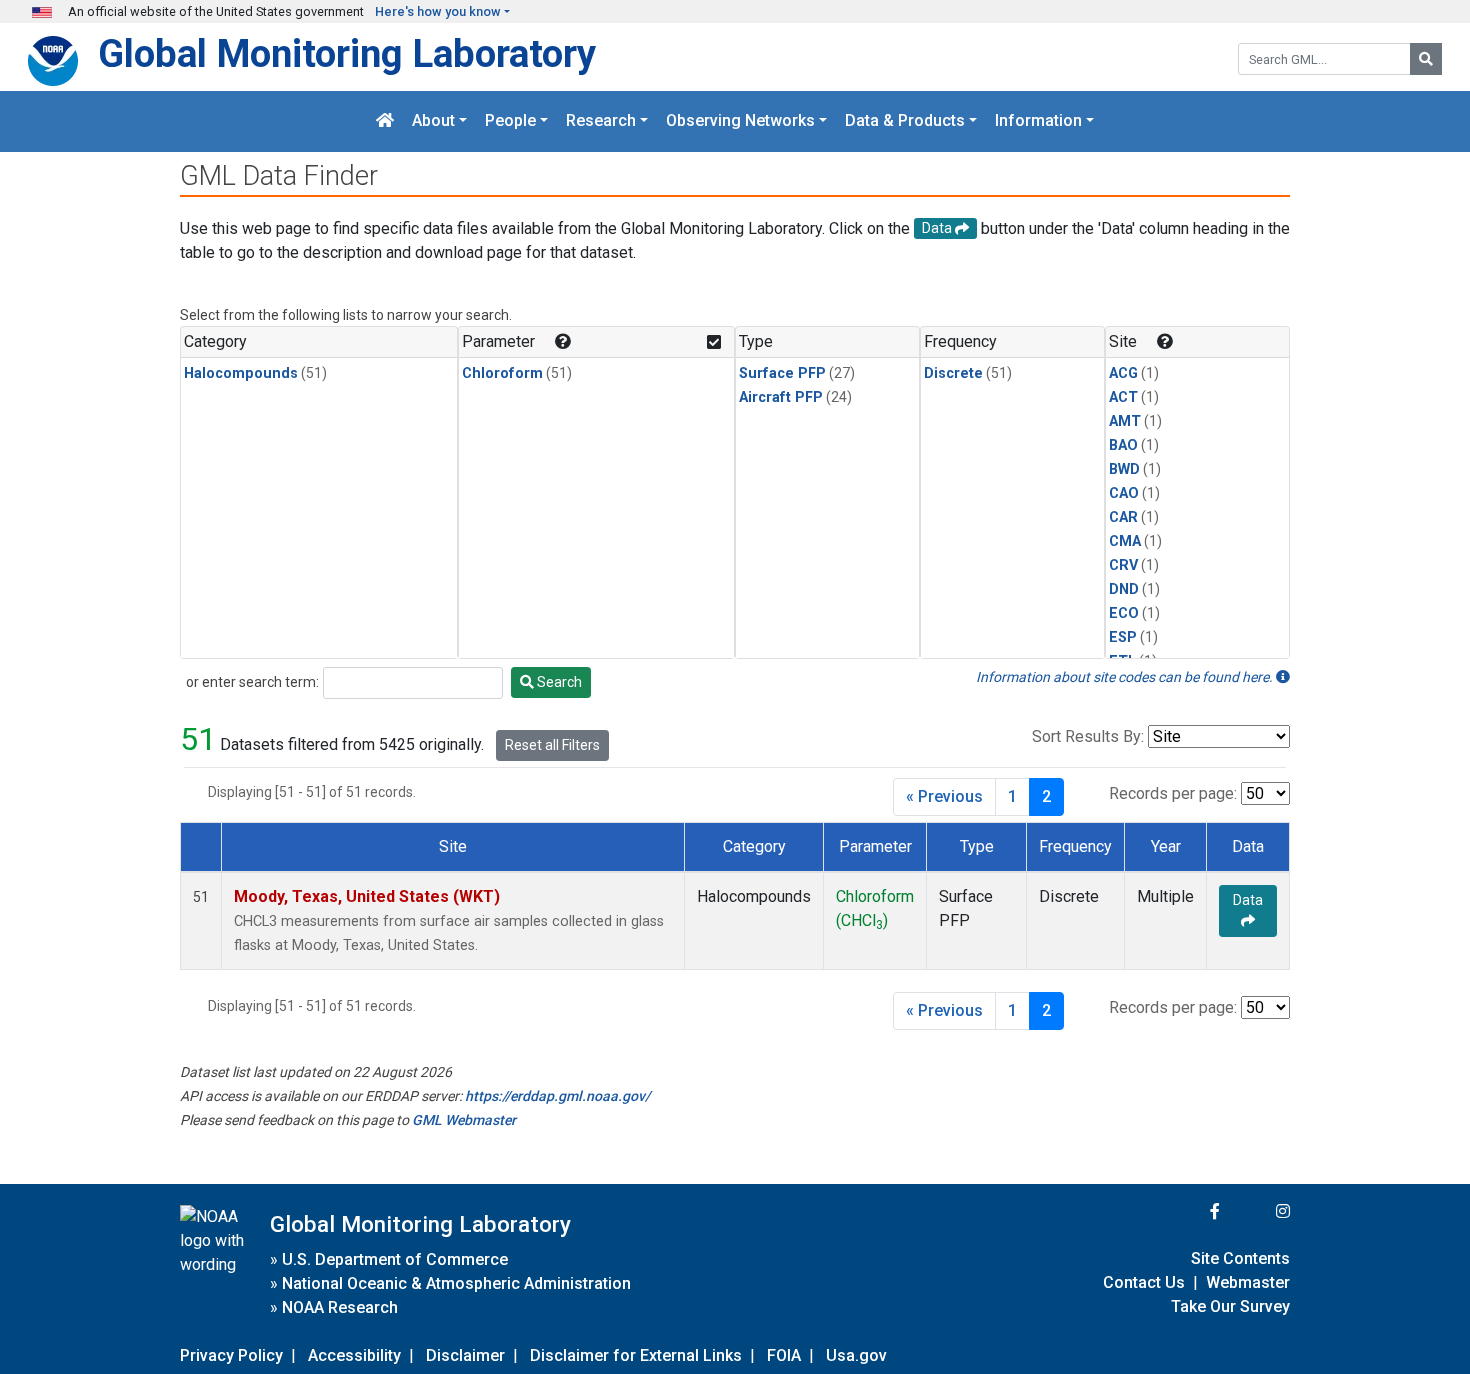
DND (1124, 589)
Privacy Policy (231, 1355)
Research (601, 121)
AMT (1125, 421)
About (433, 121)
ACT (1123, 397)
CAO (1124, 493)
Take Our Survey (1230, 1306)
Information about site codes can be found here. (1126, 677)
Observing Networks (740, 121)
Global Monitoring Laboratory (347, 53)
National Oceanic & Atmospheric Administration (456, 1283)
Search (558, 682)
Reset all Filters (552, 745)
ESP (1123, 637)
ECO (1124, 613)
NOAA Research (340, 1307)
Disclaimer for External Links (636, 1355)
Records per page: (1173, 793)
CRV (1123, 565)
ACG (1123, 373)
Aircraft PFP (781, 397)
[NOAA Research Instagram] (1257, 1211)
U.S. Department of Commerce (395, 1259)
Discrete (953, 373)
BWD (1124, 469)
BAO (1123, 445)
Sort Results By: (1088, 736)
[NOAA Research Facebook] (1188, 1211)
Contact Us (1144, 1282)
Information (1038, 121)
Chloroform (502, 373)
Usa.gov (856, 1355)
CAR (1123, 517)
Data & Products (905, 121)
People (510, 121)
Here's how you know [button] (438, 11)
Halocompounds (241, 373)
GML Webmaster (464, 1120)
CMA (1125, 541)
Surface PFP (782, 373)
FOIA (784, 1355)
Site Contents (1240, 1258)
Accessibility (354, 1355)
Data (1248, 900)
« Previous (944, 796)
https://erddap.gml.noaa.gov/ (557, 1096)
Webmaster (1248, 1282)
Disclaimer (465, 1355)
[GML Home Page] (385, 121)
